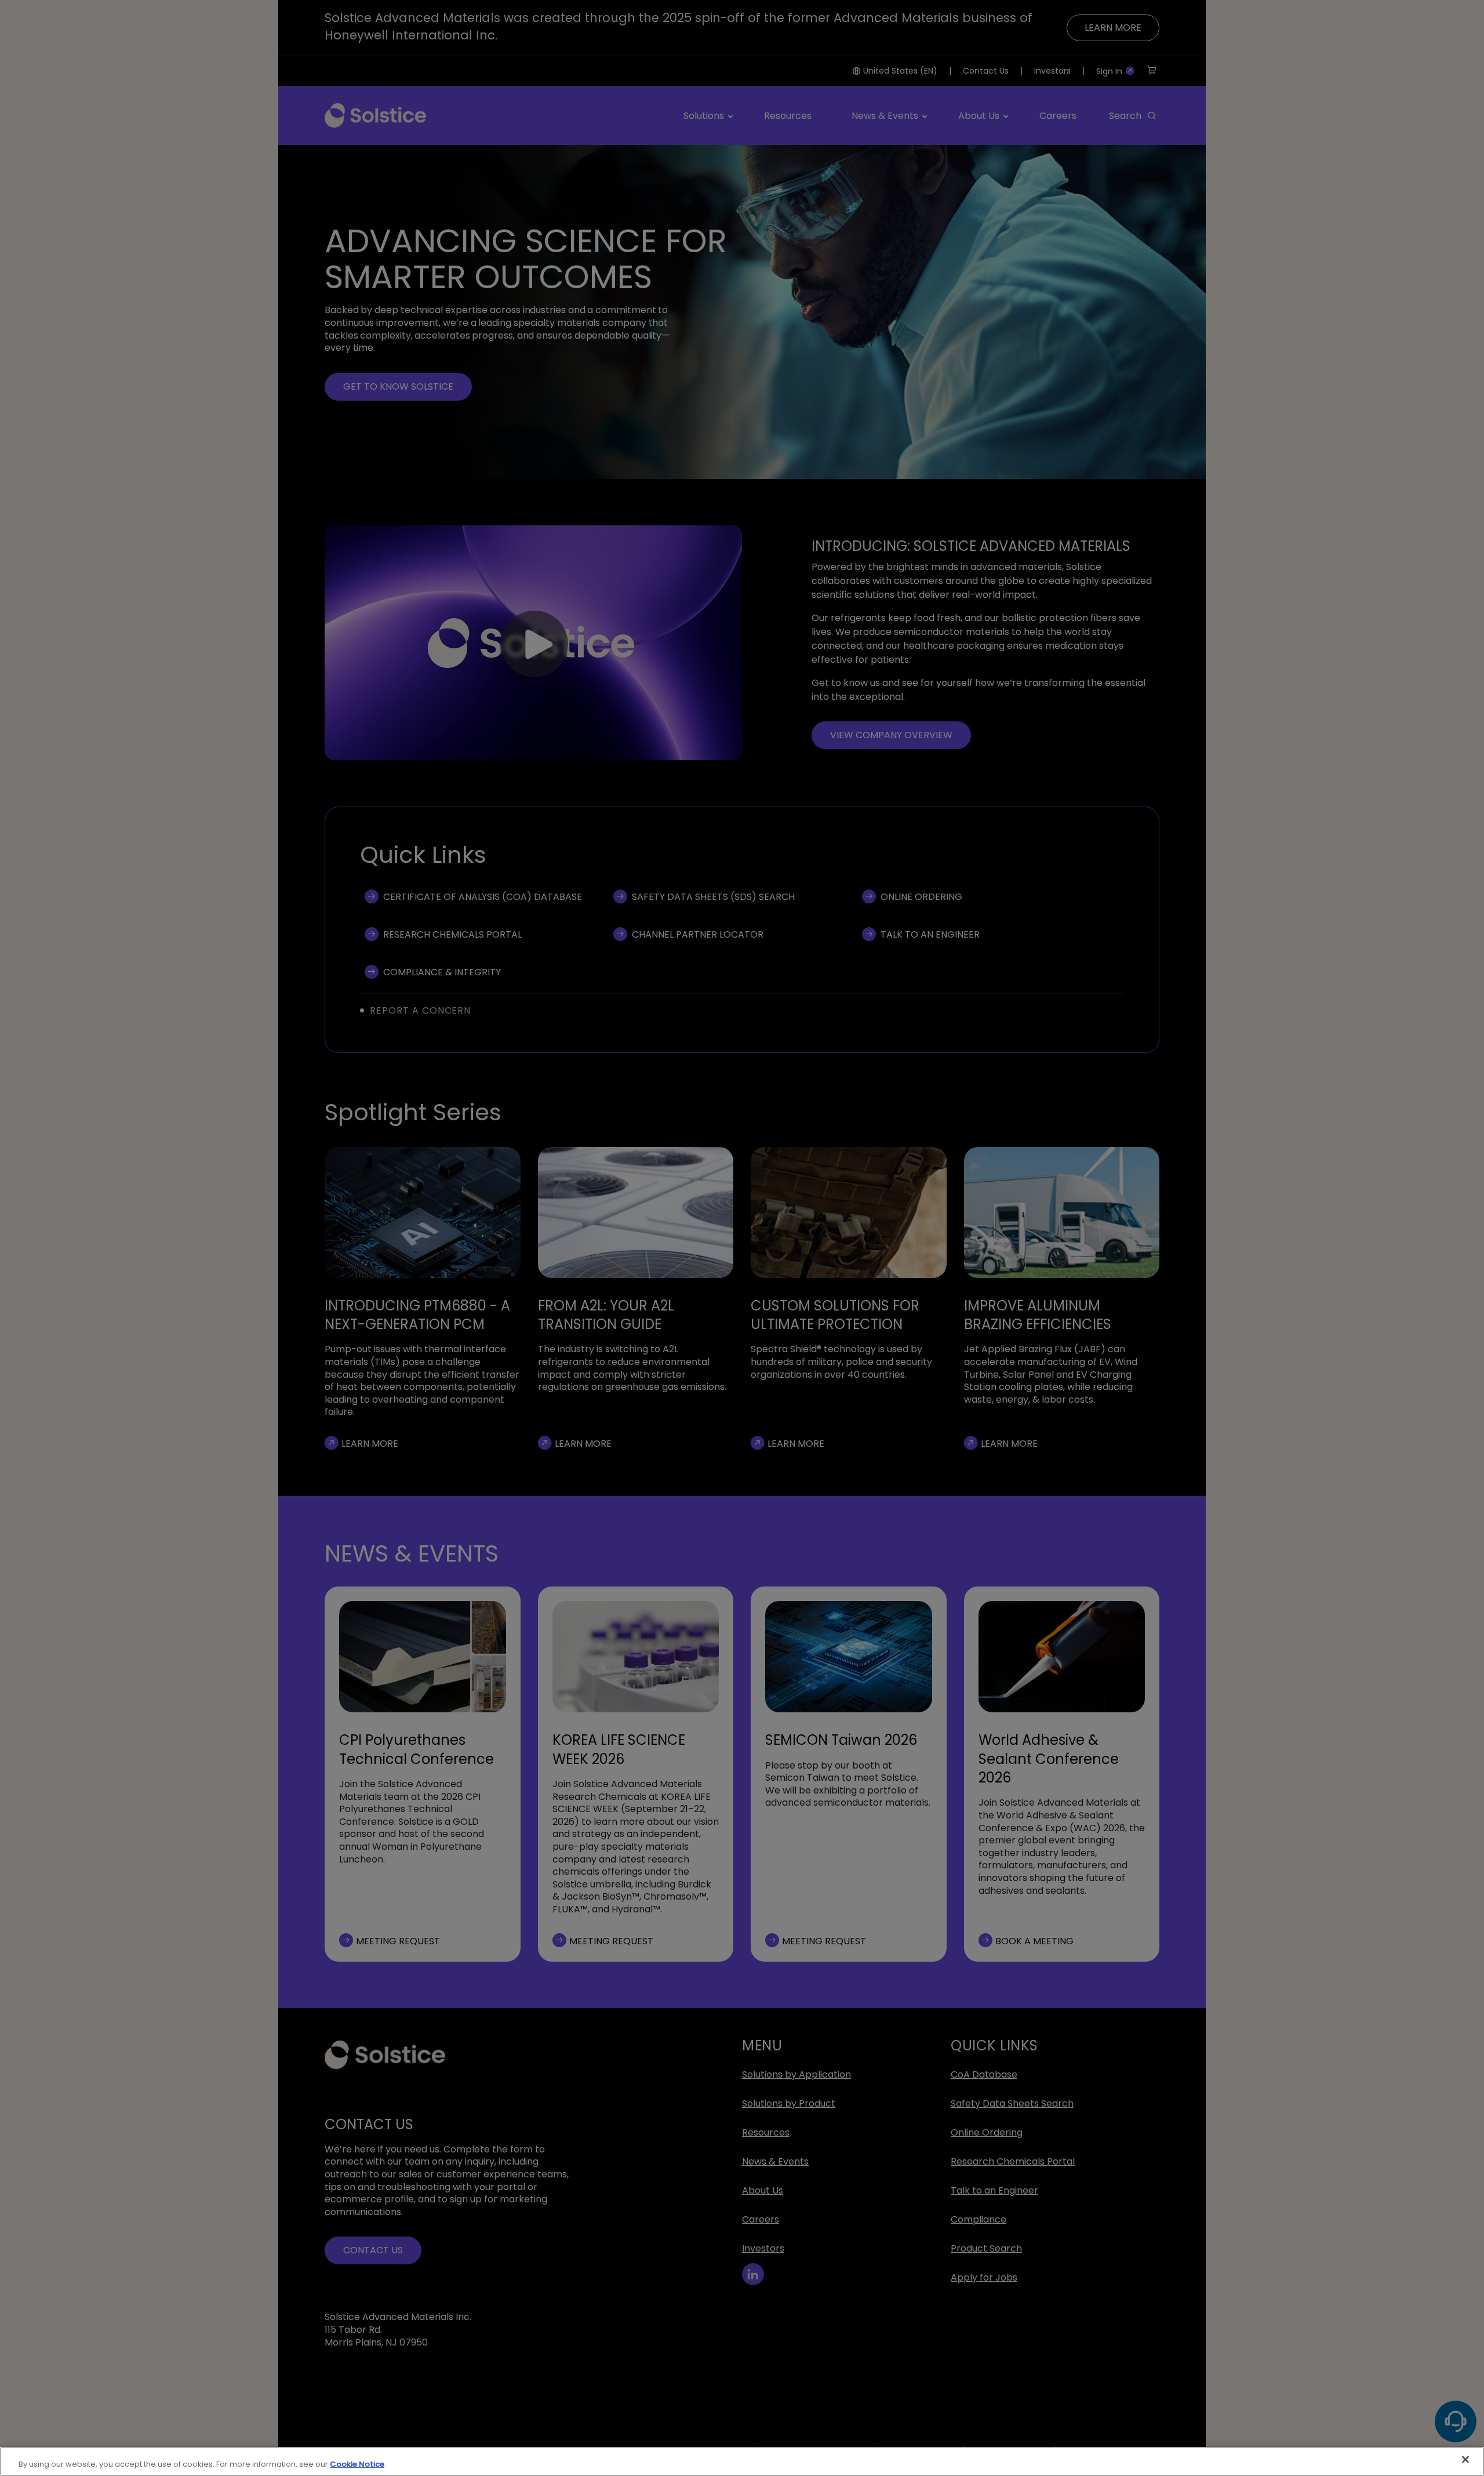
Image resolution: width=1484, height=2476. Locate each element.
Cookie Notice (357, 2464)
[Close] (1465, 2460)
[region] (742, 2462)
